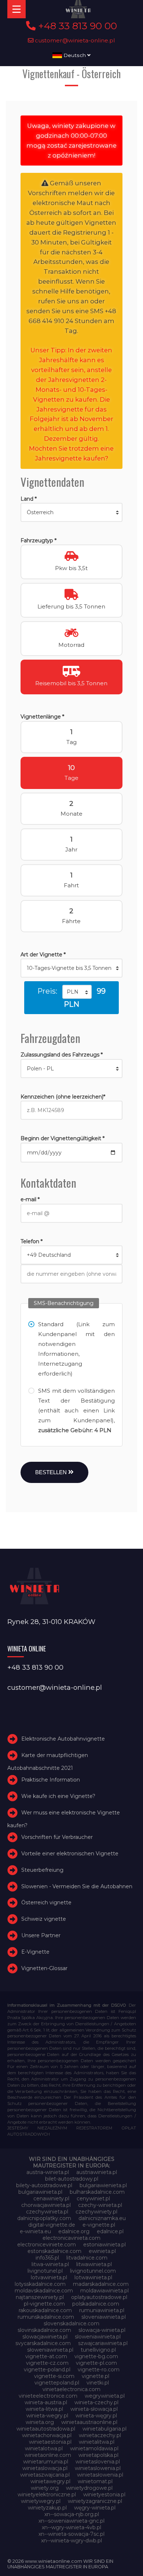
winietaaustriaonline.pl (89, 2422)
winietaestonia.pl (50, 2442)
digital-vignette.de (52, 2225)
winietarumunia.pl (46, 2462)
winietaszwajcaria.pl (45, 2475)
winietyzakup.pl (47, 2508)
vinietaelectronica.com (71, 2389)
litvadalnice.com (87, 2258)
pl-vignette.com (44, 2304)
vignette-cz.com (47, 2363)
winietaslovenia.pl (98, 2462)
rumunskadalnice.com (46, 2317)
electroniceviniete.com (47, 2245)
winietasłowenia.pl (100, 2475)
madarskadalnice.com (101, 2284)
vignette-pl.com (96, 2363)
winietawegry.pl (50, 2481)
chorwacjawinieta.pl (46, 2205)
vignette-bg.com (96, 2356)
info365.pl (47, 2258)
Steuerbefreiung (42, 1870)
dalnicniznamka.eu (102, 2218)
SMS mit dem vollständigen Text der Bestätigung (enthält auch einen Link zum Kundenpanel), (77, 1410)
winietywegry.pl (41, 2501)
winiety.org (45, 2488)
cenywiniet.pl (93, 2198)
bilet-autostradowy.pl (72, 2179)
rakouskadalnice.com (45, 2310)
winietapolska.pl (98, 2455)
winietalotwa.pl (44, 2448)
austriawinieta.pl (97, 2172)
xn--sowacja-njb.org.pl (72, 2514)
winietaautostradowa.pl (46, 2429)
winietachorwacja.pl (47, 2435)
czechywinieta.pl (47, 2212)
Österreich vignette (46, 1903)
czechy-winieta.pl (100, 2205)
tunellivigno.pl (98, 2350)
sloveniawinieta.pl (104, 2317)
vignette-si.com (54, 2376)
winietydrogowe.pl (89, 2488)
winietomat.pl (95, 2481)
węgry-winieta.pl (95, 2508)
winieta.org (40, 2422)
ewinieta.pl (102, 2251)
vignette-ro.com (99, 2370)
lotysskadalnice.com (40, 2284)
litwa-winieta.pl (50, 2264)
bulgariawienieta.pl (103, 2185)
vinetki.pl (98, 2383)
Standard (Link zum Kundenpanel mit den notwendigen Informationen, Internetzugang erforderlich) (77, 1349)
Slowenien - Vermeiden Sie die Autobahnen (77, 1886)
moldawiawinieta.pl (104, 2291)
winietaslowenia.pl (98, 2468)
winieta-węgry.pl (96, 2416)
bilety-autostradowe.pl (44, 2185)
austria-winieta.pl (48, 2172)
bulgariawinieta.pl (40, 2192)
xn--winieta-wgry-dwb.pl (71, 2541)
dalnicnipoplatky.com (44, 2218)
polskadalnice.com (96, 2304)
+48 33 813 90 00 (76, 26)
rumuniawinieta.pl (102, 2310)
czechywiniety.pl (96, 2212)
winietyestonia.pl (104, 2495)
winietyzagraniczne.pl (95, 2501)
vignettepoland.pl (57, 2383)
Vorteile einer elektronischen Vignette (70, 1854)
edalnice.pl (110, 2231)
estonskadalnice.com (54, 2251)
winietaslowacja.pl (45, 2468)
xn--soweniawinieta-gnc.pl (71, 2521)
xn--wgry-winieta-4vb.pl (71, 2527)
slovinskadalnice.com (44, 2330)
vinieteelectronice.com (48, 2396)
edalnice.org (74, 2231)
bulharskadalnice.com (97, 2192)
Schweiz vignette (44, 1919)
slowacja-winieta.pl (102, 2330)
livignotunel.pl (45, 2271)
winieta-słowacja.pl (94, 2409)
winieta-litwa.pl (44, 2409)
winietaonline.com (48, 2455)
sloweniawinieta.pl (98, 2337)
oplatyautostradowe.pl (99, 2297)
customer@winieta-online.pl (74, 40)
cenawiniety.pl (51, 2198)
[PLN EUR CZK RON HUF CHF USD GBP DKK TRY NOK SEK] (77, 992)
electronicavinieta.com (71, 2238)
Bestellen (52, 1472)
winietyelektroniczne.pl (47, 2495)
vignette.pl (96, 2376)
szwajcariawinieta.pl (103, 2343)
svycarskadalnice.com (43, 2343)
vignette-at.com (46, 2356)
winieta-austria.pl (46, 2402)
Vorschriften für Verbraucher (57, 1837)
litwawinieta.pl (94, 2264)
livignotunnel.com (93, 2271)
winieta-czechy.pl (96, 2402)
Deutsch (75, 55)
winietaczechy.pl (100, 2435)
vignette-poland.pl (47, 2370)
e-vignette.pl (99, 2225)
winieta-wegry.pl (47, 2416)
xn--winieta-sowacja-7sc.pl (71, 2534)
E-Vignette (35, 1952)
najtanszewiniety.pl (40, 2297)
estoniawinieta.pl (104, 2245)
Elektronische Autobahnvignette (63, 1739)
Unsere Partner (41, 1935)
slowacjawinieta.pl (45, 2337)
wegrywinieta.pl (105, 2396)
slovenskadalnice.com (71, 2323)
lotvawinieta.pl (49, 2277)
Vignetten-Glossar (44, 1968)
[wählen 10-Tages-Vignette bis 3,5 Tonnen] (72, 968)
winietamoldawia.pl (94, 2448)
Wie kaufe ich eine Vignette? (58, 1796)
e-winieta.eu (35, 2231)
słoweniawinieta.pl (50, 2350)
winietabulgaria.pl (104, 2429)
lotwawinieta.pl (93, 2277)
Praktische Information (51, 1780)
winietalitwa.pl (97, 2442)
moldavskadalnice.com (44, 2291)
